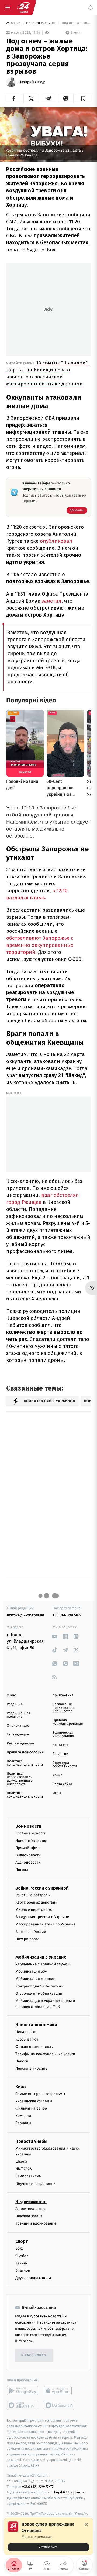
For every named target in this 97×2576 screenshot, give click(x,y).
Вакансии (60, 1754)
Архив (58, 1775)
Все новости (28, 1826)
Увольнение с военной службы (43, 1964)
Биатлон (23, 2271)
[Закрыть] (86, 2524)
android (22, 2391)
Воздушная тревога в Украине (42, 1917)
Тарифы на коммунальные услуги (45, 2054)
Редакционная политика (19, 1715)
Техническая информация (63, 1734)
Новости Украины (41, 23)
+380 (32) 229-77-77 (38, 2487)
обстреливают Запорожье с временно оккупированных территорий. (40, 945)
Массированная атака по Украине (45, 1924)
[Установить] (48, 2536)
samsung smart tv (59, 2405)
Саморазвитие (28, 2176)
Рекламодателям (21, 1743)
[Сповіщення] (91, 8)
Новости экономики (36, 2025)
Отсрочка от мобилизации (39, 1993)
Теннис (22, 2263)
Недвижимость (31, 2202)
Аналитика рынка (31, 2209)
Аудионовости (28, 1862)
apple (59, 2391)
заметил (51, 601)
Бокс (19, 2248)
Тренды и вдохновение (36, 2223)
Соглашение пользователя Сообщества (64, 1708)
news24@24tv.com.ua (25, 1615)
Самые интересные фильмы (40, 2094)
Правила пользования (25, 1752)
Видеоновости (28, 1855)
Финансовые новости (34, 2047)
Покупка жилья (29, 2216)
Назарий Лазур (32, 82)
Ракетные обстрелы (33, 1895)
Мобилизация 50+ (31, 1971)
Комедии (23, 2116)
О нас (11, 1695)
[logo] (24, 8)
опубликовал (56, 541)
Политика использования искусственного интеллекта (20, 1779)
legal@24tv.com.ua (69, 2492)
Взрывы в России (31, 1931)
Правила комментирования (68, 1722)
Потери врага (27, 1939)
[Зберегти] (83, 98)
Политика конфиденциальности (25, 1763)
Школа (21, 2162)
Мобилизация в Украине (41, 1957)
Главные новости (31, 1833)
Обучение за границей (35, 2183)
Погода (22, 1870)
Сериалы (23, 2123)
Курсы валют (27, 2039)
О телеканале (18, 1726)
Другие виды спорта (33, 2278)
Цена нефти (26, 2032)
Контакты (60, 1745)
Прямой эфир (27, 1848)
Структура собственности (65, 1765)
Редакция (15, 1704)
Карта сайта (62, 1784)
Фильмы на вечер (31, 2108)
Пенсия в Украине (31, 2068)
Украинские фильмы (34, 2101)
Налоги (22, 2061)
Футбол (22, 2256)
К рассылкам (34, 2355)
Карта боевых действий (36, 1902)
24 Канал (14, 23)
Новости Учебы (31, 2141)
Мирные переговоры (34, 1910)
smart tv (22, 2405)
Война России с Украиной (42, 1888)
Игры (57, 1793)
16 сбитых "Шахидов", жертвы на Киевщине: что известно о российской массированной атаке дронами (47, 373)
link (55, 1636)
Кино (21, 2087)
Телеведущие (18, 1735)
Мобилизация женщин (35, 1979)
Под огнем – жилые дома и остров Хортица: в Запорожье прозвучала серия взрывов (76, 23)
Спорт (22, 2241)
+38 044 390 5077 (67, 1615)
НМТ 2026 (24, 2169)
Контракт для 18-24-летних (39, 1986)
